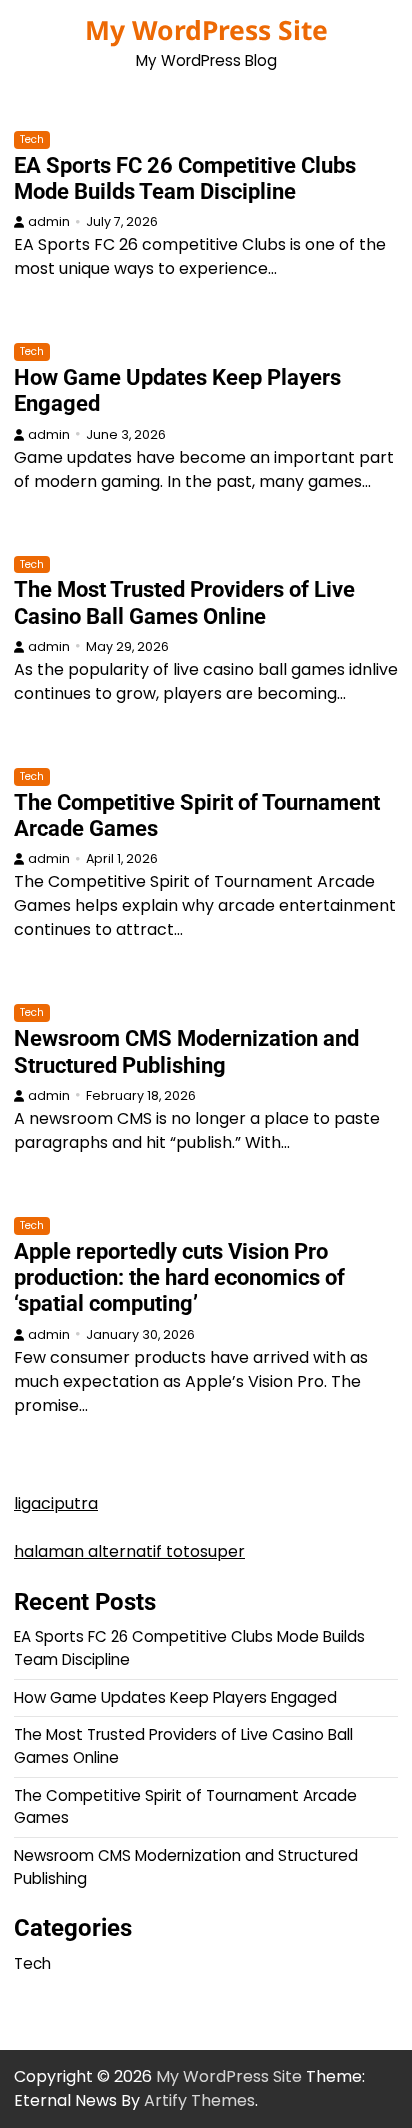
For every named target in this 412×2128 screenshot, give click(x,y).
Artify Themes (199, 2100)
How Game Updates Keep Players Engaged (175, 1697)
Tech (32, 139)
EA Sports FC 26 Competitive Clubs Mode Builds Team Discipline (185, 178)
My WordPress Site (206, 30)
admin (49, 221)
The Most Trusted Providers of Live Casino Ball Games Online (184, 602)
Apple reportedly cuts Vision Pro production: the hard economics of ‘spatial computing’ (179, 1278)
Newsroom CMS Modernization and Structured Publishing (186, 1051)
